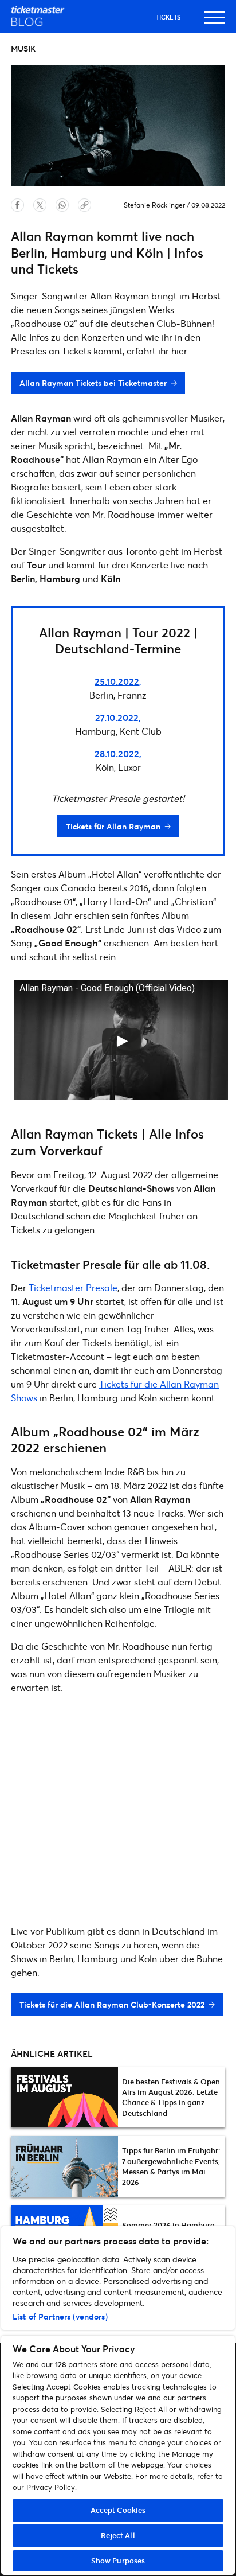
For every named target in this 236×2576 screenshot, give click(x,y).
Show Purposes (118, 2561)
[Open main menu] (215, 23)
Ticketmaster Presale (73, 1287)
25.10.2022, (118, 681)
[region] (118, 2400)
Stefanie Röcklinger (154, 205)
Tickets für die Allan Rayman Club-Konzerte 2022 (112, 2004)
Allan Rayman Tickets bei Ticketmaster (93, 383)
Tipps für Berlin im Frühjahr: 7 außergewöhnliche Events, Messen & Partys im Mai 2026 (171, 2166)
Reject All (118, 2535)
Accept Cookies (118, 2510)
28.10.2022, (118, 753)
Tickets (168, 17)
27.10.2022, (118, 717)
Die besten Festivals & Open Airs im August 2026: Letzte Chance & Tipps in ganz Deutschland (171, 2097)
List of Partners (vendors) (60, 2316)
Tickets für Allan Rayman (113, 826)
